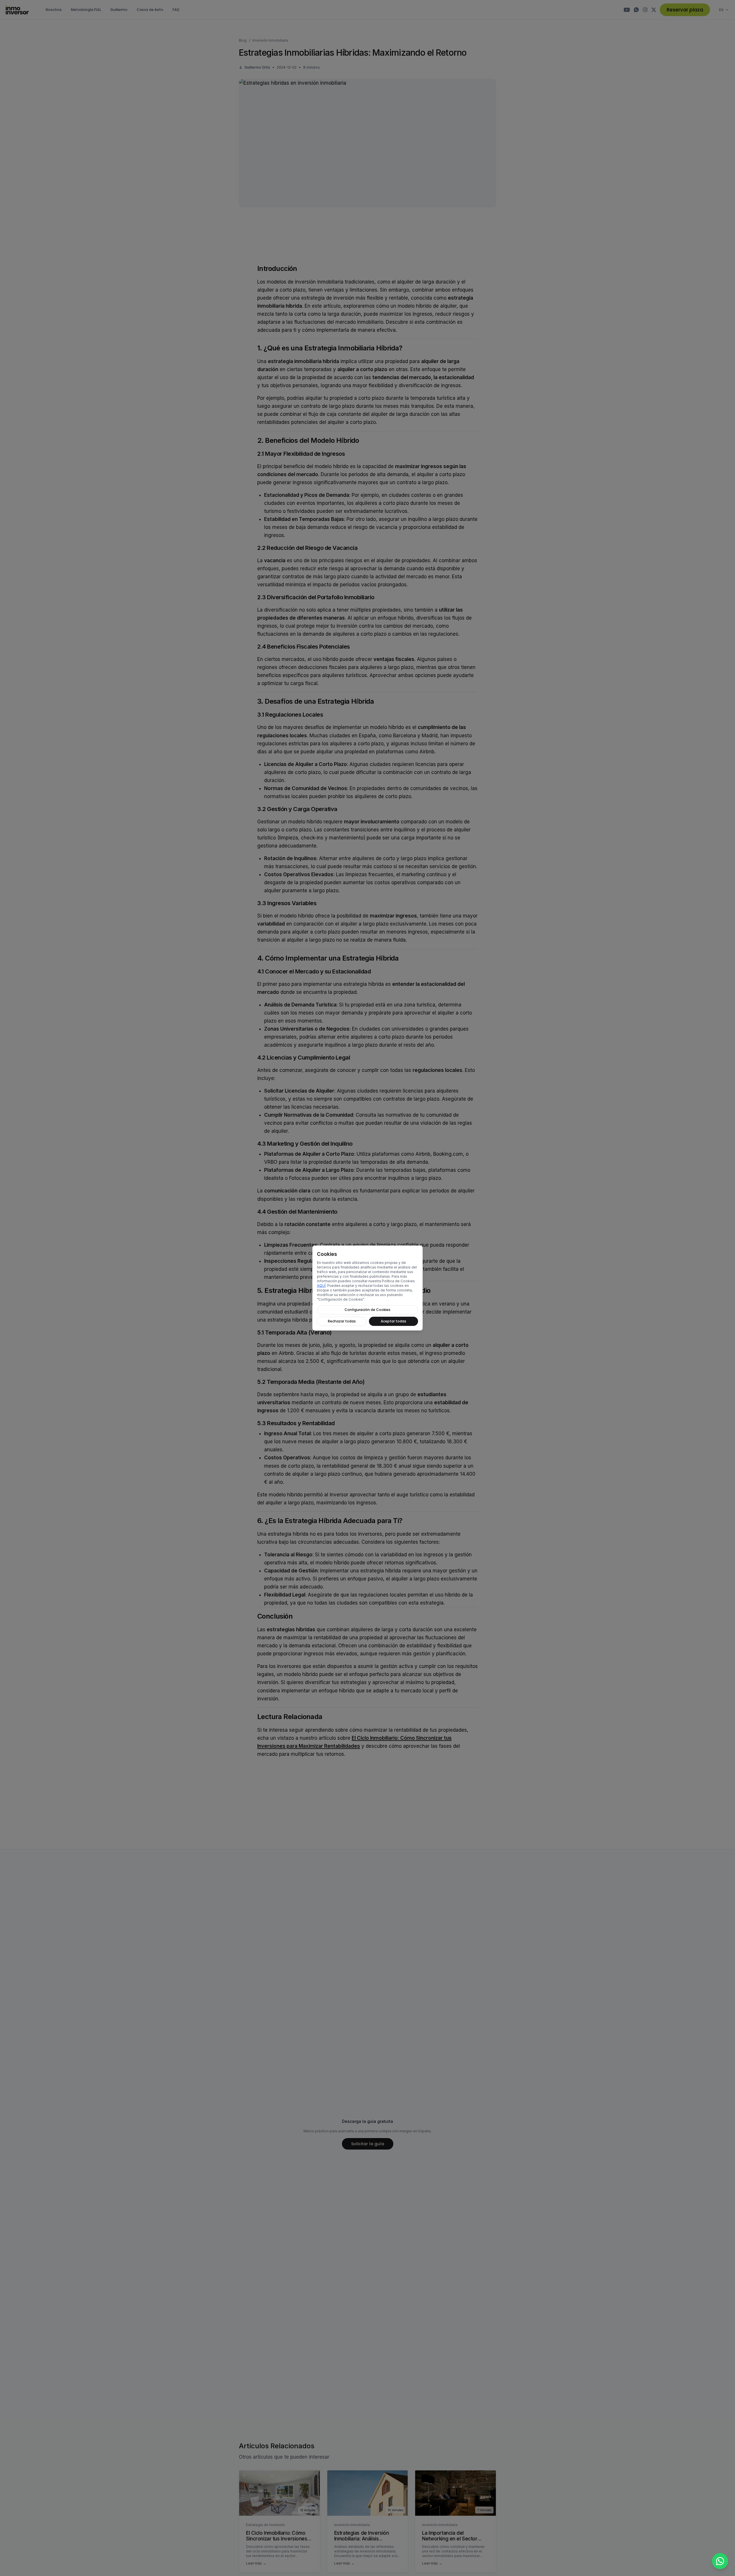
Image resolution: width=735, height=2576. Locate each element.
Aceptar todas (393, 1321)
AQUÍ (321, 1286)
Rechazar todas (342, 1321)
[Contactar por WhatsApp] (720, 2561)
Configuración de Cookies (367, 1310)
